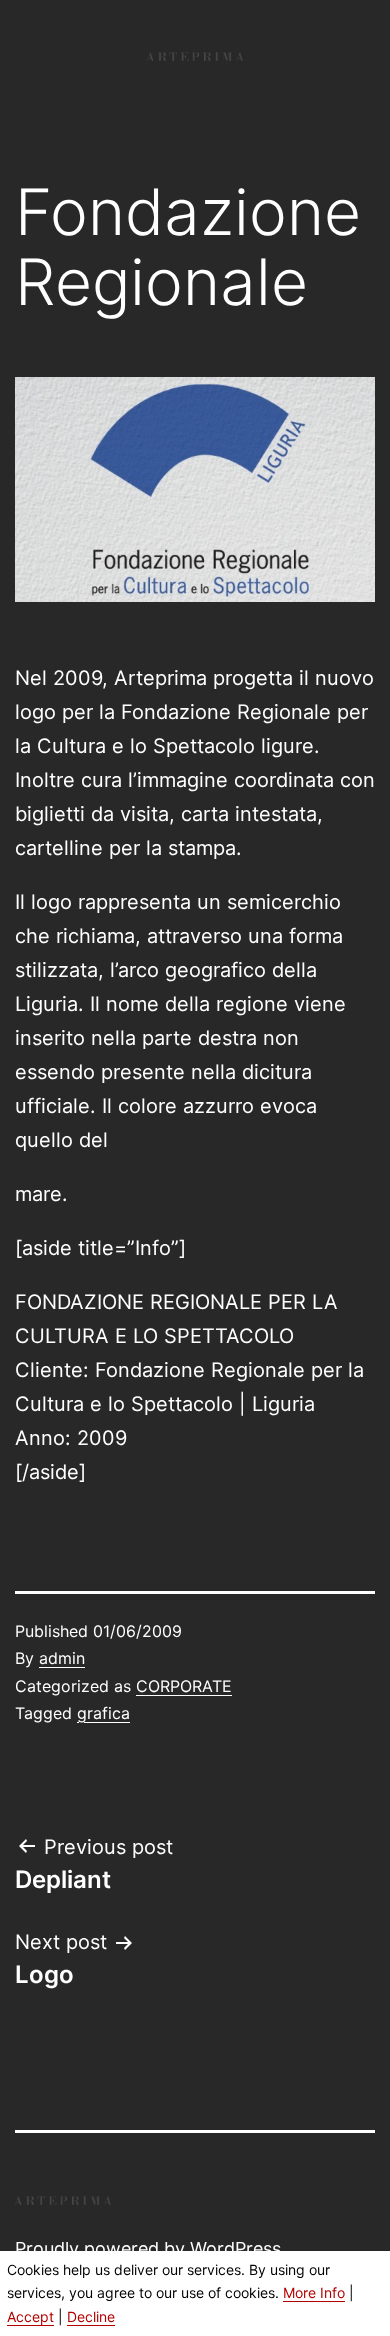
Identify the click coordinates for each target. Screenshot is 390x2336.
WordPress (235, 2248)
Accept (30, 2316)
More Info (314, 2292)
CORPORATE (184, 1686)
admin (62, 1658)
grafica (103, 1713)
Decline (91, 2316)
